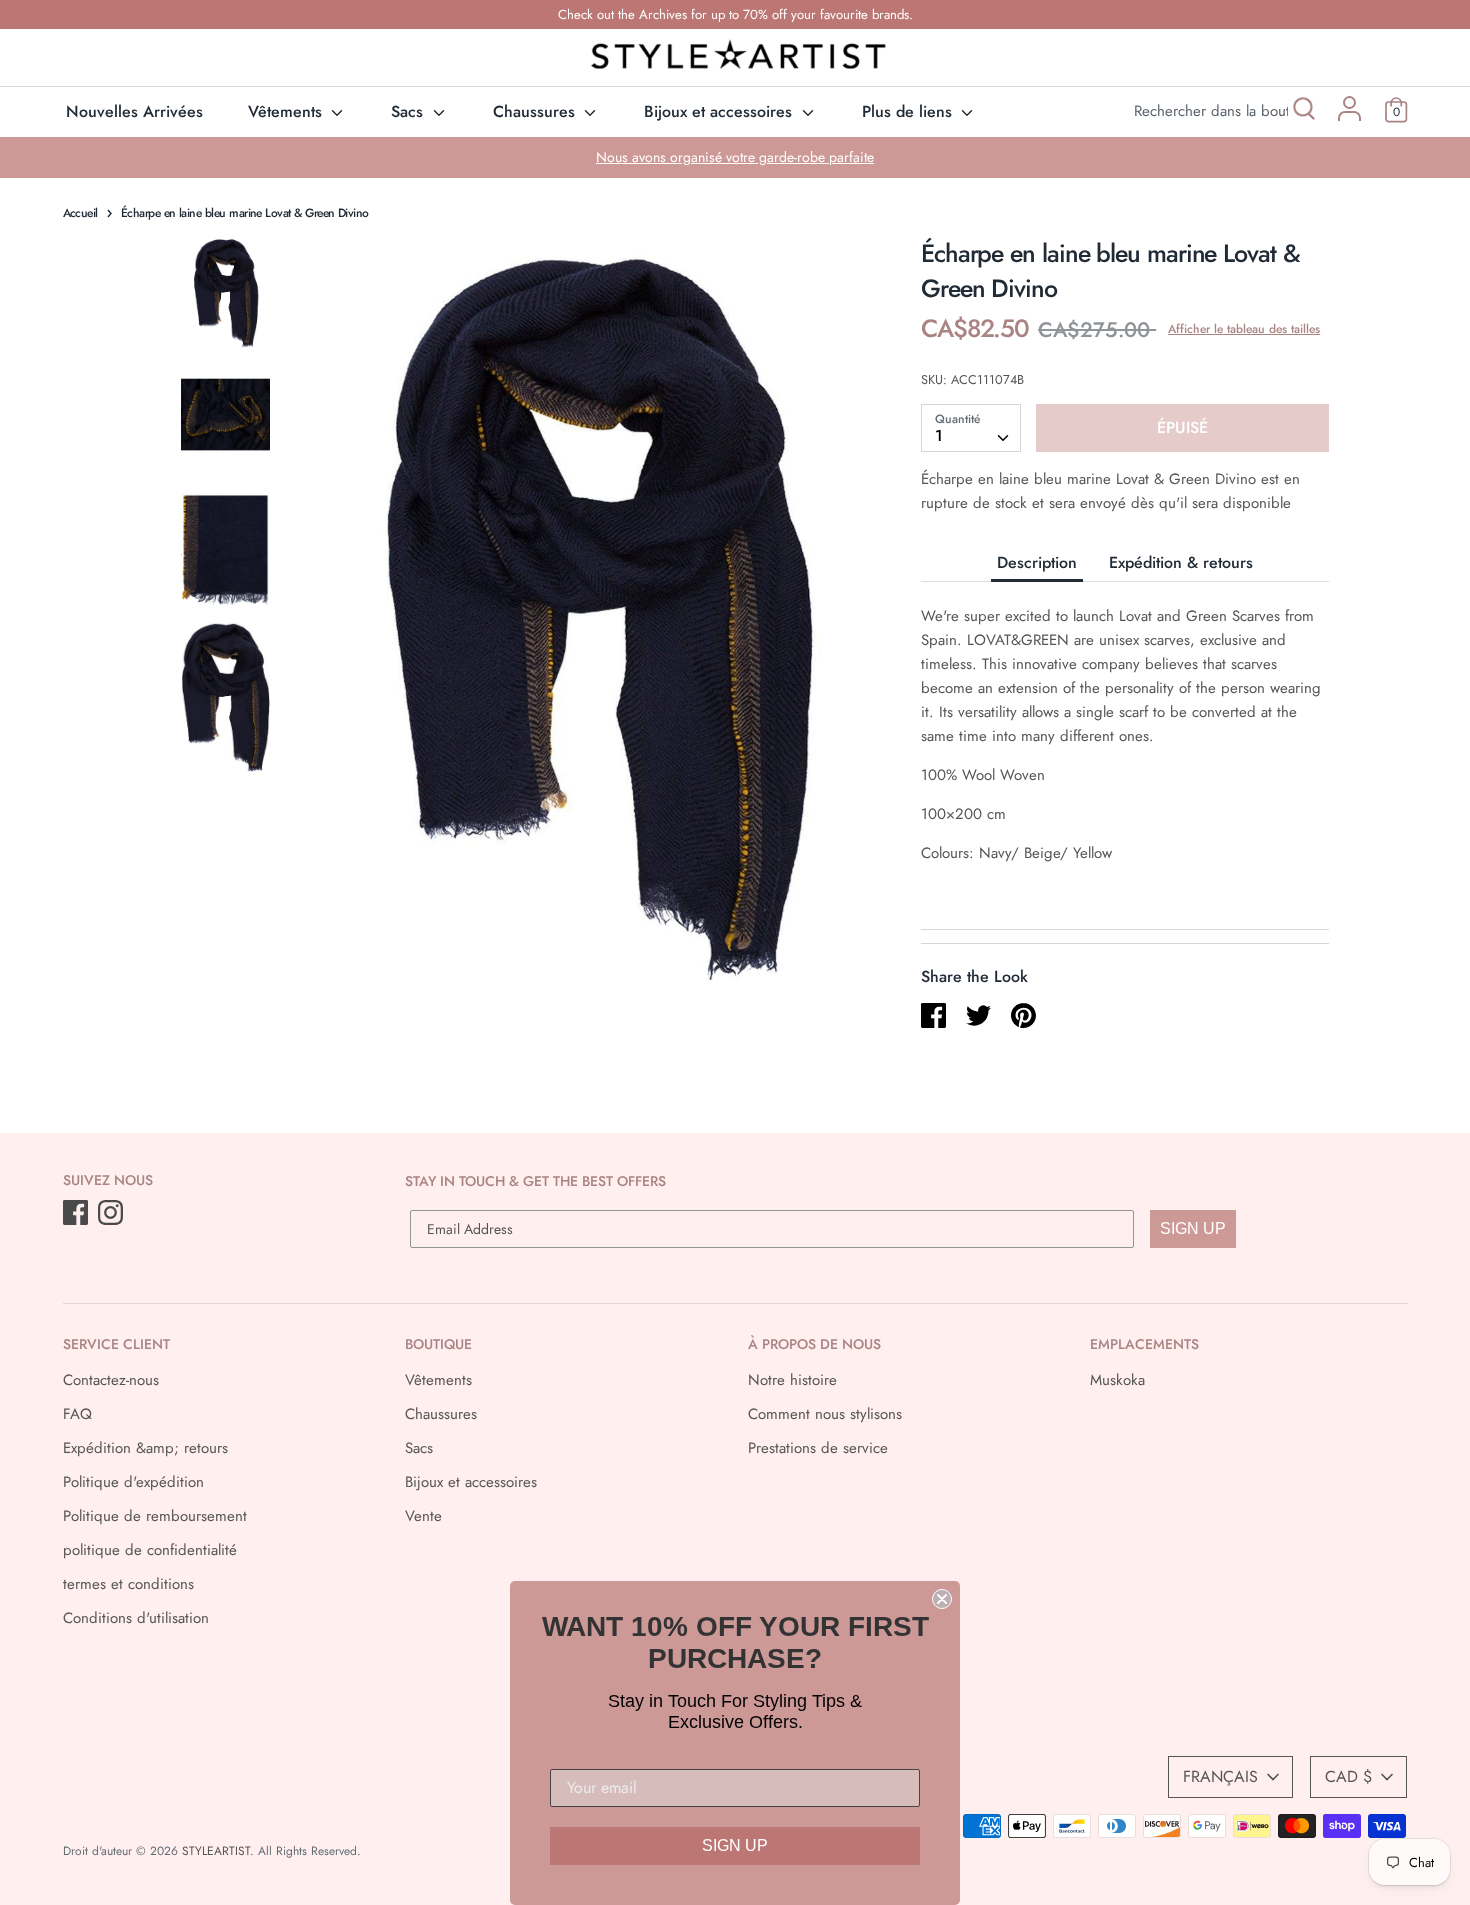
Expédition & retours (1181, 562)
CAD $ (1348, 1776)
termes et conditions (128, 1584)
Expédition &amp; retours (145, 1448)
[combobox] (971, 428)
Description (1037, 562)
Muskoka (1117, 1380)
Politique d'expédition (133, 1482)
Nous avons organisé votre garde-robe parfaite (735, 157)
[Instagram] (112, 1214)
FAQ (77, 1414)
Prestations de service (818, 1448)
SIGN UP (1193, 1228)
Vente (423, 1516)
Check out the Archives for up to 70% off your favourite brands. (735, 14)
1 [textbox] (939, 435)
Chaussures (536, 111)
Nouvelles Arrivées (134, 111)
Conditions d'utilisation (136, 1618)
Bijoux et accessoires (720, 111)
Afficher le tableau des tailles (1244, 329)
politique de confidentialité (150, 1550)
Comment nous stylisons (825, 1414)
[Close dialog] (942, 1599)
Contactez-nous (111, 1380)
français (1220, 1776)
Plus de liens (909, 111)
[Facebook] (77, 1214)
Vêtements (287, 111)
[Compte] (1349, 116)
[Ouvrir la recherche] (1302, 111)
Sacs (409, 111)
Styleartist (216, 1851)
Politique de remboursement (155, 1516)
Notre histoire (792, 1380)
